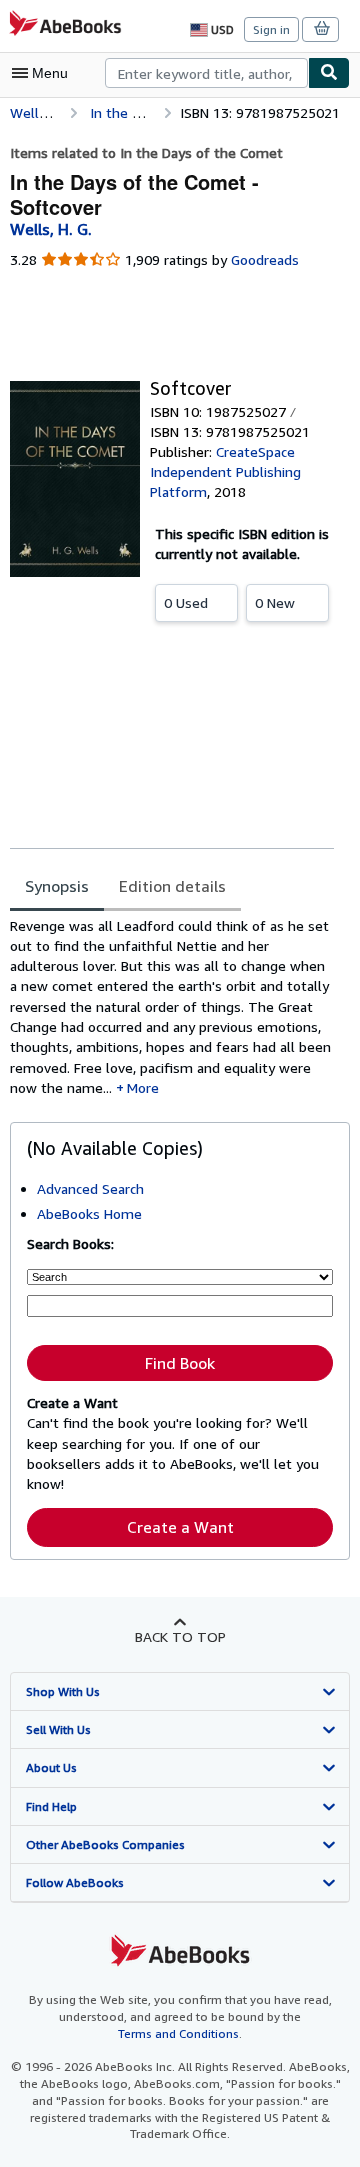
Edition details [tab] (172, 886)
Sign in (271, 29)
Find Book (180, 1363)
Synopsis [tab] (57, 886)
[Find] (329, 73)
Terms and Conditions (178, 2033)
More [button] (143, 1087)
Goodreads (265, 259)
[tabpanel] (172, 1007)
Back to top (180, 1636)
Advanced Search (90, 1188)
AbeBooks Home (89, 1213)
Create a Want (180, 1527)
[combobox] (206, 73)
